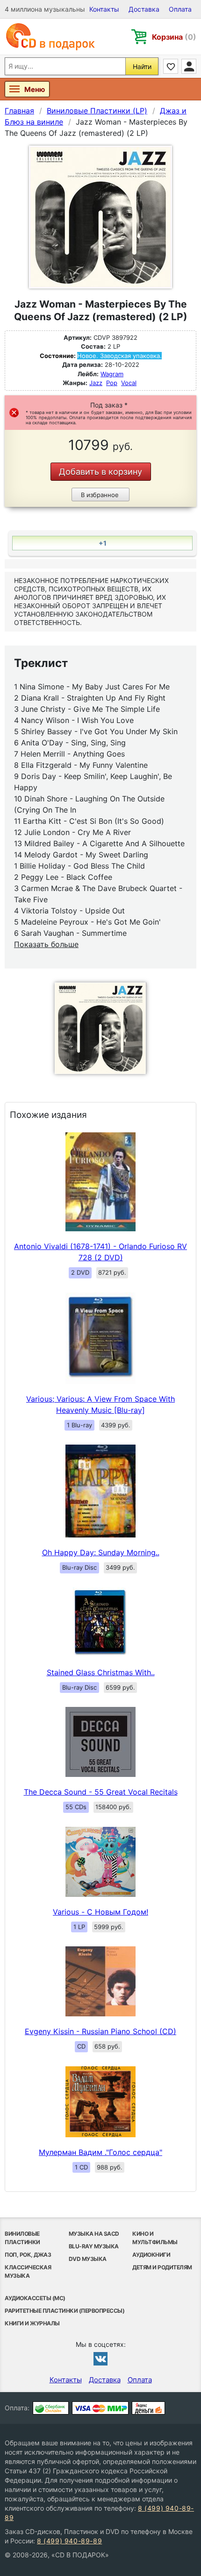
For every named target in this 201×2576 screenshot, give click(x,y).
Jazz (96, 383)
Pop (112, 383)
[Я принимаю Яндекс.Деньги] (148, 2408)
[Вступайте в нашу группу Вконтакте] (100, 2358)
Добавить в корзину (100, 472)
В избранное (100, 495)
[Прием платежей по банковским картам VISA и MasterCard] (100, 2408)
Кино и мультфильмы (155, 2238)
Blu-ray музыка (94, 2246)
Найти (142, 67)
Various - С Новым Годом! (100, 1912)
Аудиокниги (151, 2255)
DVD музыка (88, 2259)
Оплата (180, 9)
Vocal (129, 383)
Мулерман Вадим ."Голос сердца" (100, 2152)
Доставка (144, 9)
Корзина (174, 37)
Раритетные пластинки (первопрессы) (65, 2311)
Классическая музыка (28, 2271)
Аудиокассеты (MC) (35, 2298)
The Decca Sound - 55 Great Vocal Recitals (101, 1792)
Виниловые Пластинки (22, 2238)
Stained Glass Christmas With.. (101, 1672)
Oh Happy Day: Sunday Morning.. (101, 1552)
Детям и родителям (162, 2267)
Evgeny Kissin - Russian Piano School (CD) (100, 2031)
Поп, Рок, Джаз (28, 2255)
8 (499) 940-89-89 (69, 2541)
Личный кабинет (189, 66)
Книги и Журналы (32, 2323)
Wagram (112, 374)
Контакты (104, 9)
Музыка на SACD (94, 2234)
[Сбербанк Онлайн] (51, 2408)
